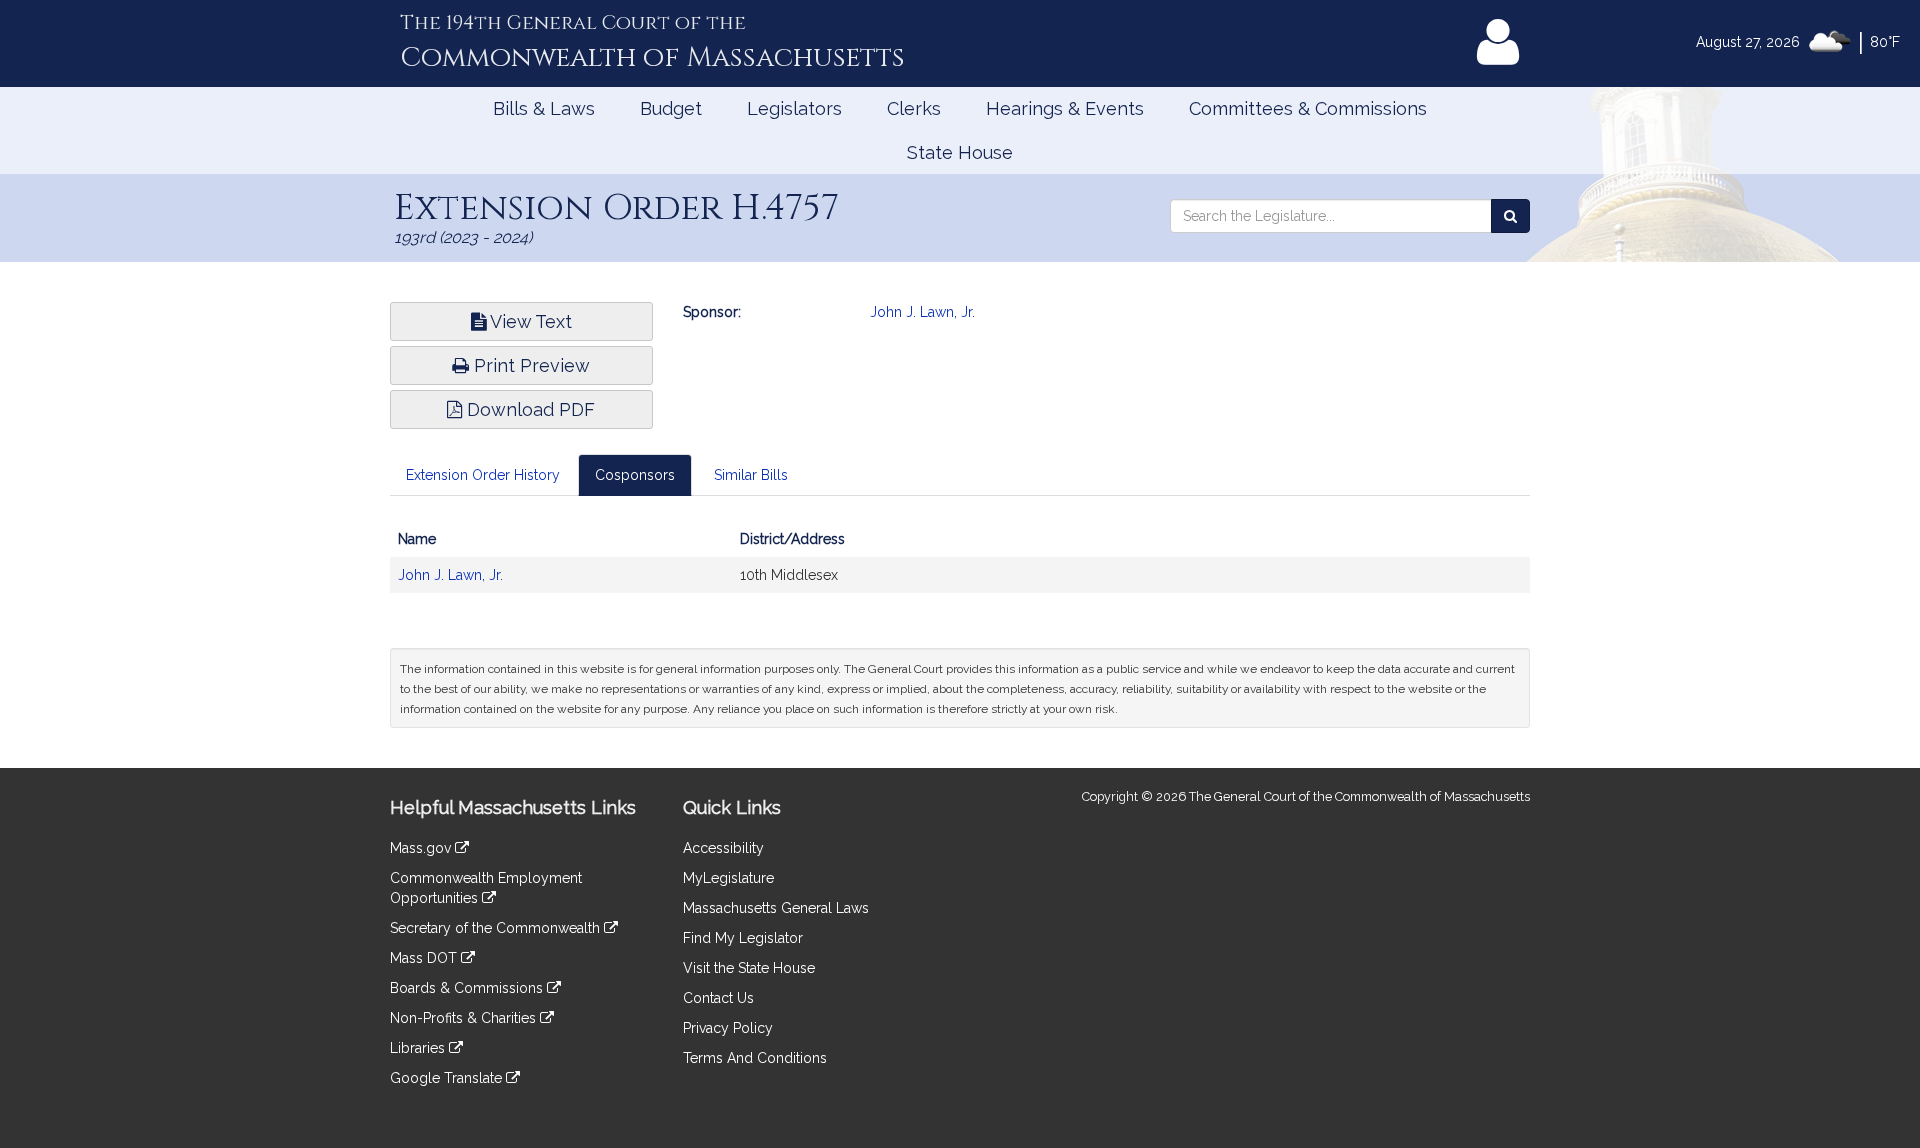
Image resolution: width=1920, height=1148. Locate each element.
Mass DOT (425, 958)
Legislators (794, 108)
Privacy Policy (728, 1028)
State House (960, 152)
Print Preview (529, 365)
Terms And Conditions (755, 1058)
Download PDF (528, 409)
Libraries (419, 1048)
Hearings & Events (1065, 108)
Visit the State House (749, 968)
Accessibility (723, 848)
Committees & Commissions (1308, 108)
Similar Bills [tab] (751, 475)
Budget (671, 108)
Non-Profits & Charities (465, 1018)
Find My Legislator (743, 938)
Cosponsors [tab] (635, 475)
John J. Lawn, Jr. (922, 312)
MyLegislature (728, 878)
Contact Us (718, 998)
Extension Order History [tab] (483, 475)
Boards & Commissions (468, 988)
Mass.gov (422, 848)
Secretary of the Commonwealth (497, 928)
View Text (529, 321)
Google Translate (448, 1078)
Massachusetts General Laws (776, 908)
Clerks (914, 108)
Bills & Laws (544, 108)
